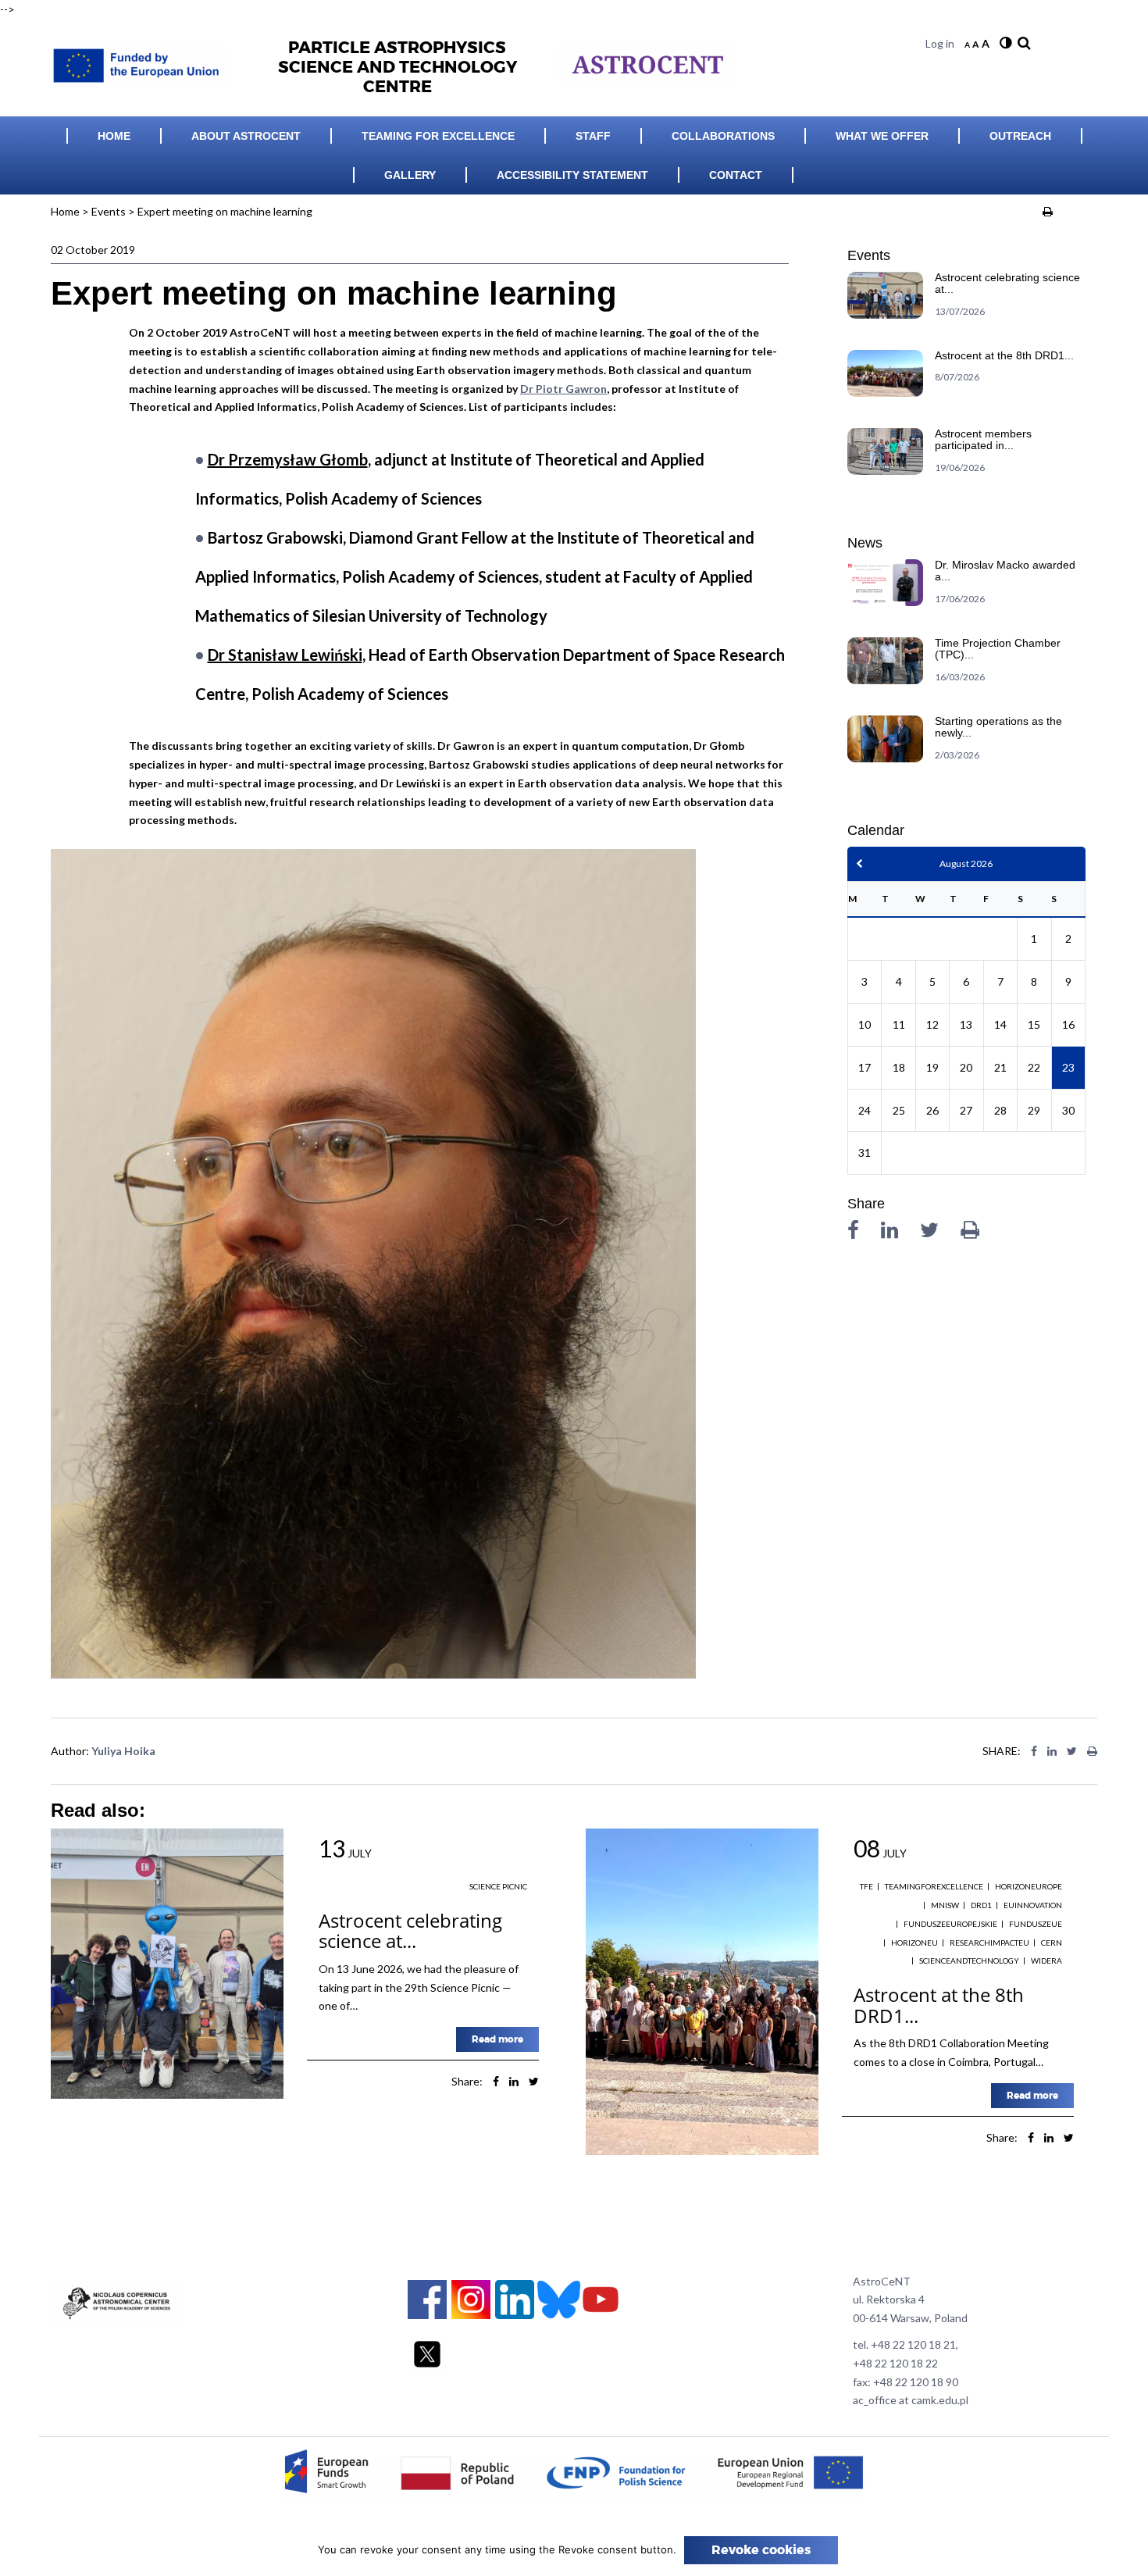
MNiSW (945, 1905)
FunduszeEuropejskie (950, 1924)
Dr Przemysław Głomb (288, 459)
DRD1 (981, 1905)
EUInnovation (1033, 1905)
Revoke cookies (761, 2550)
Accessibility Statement (572, 175)
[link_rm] (1022, 43)
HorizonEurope (1029, 1886)
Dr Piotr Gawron (563, 389)
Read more (497, 2039)
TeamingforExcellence (934, 1886)
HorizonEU (914, 1943)
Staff (593, 136)
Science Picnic (498, 1886)
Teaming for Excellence (438, 136)
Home (114, 136)
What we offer (882, 136)
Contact (736, 175)
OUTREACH (1020, 136)
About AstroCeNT (246, 136)
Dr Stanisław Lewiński (285, 655)
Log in (940, 43)
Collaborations (723, 136)
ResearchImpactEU (989, 1943)
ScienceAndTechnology (969, 1961)
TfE (866, 1886)
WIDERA (1046, 1961)
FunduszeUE (1036, 1924)
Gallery (410, 175)
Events (109, 211)
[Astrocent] (144, 61)
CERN (1052, 1943)
